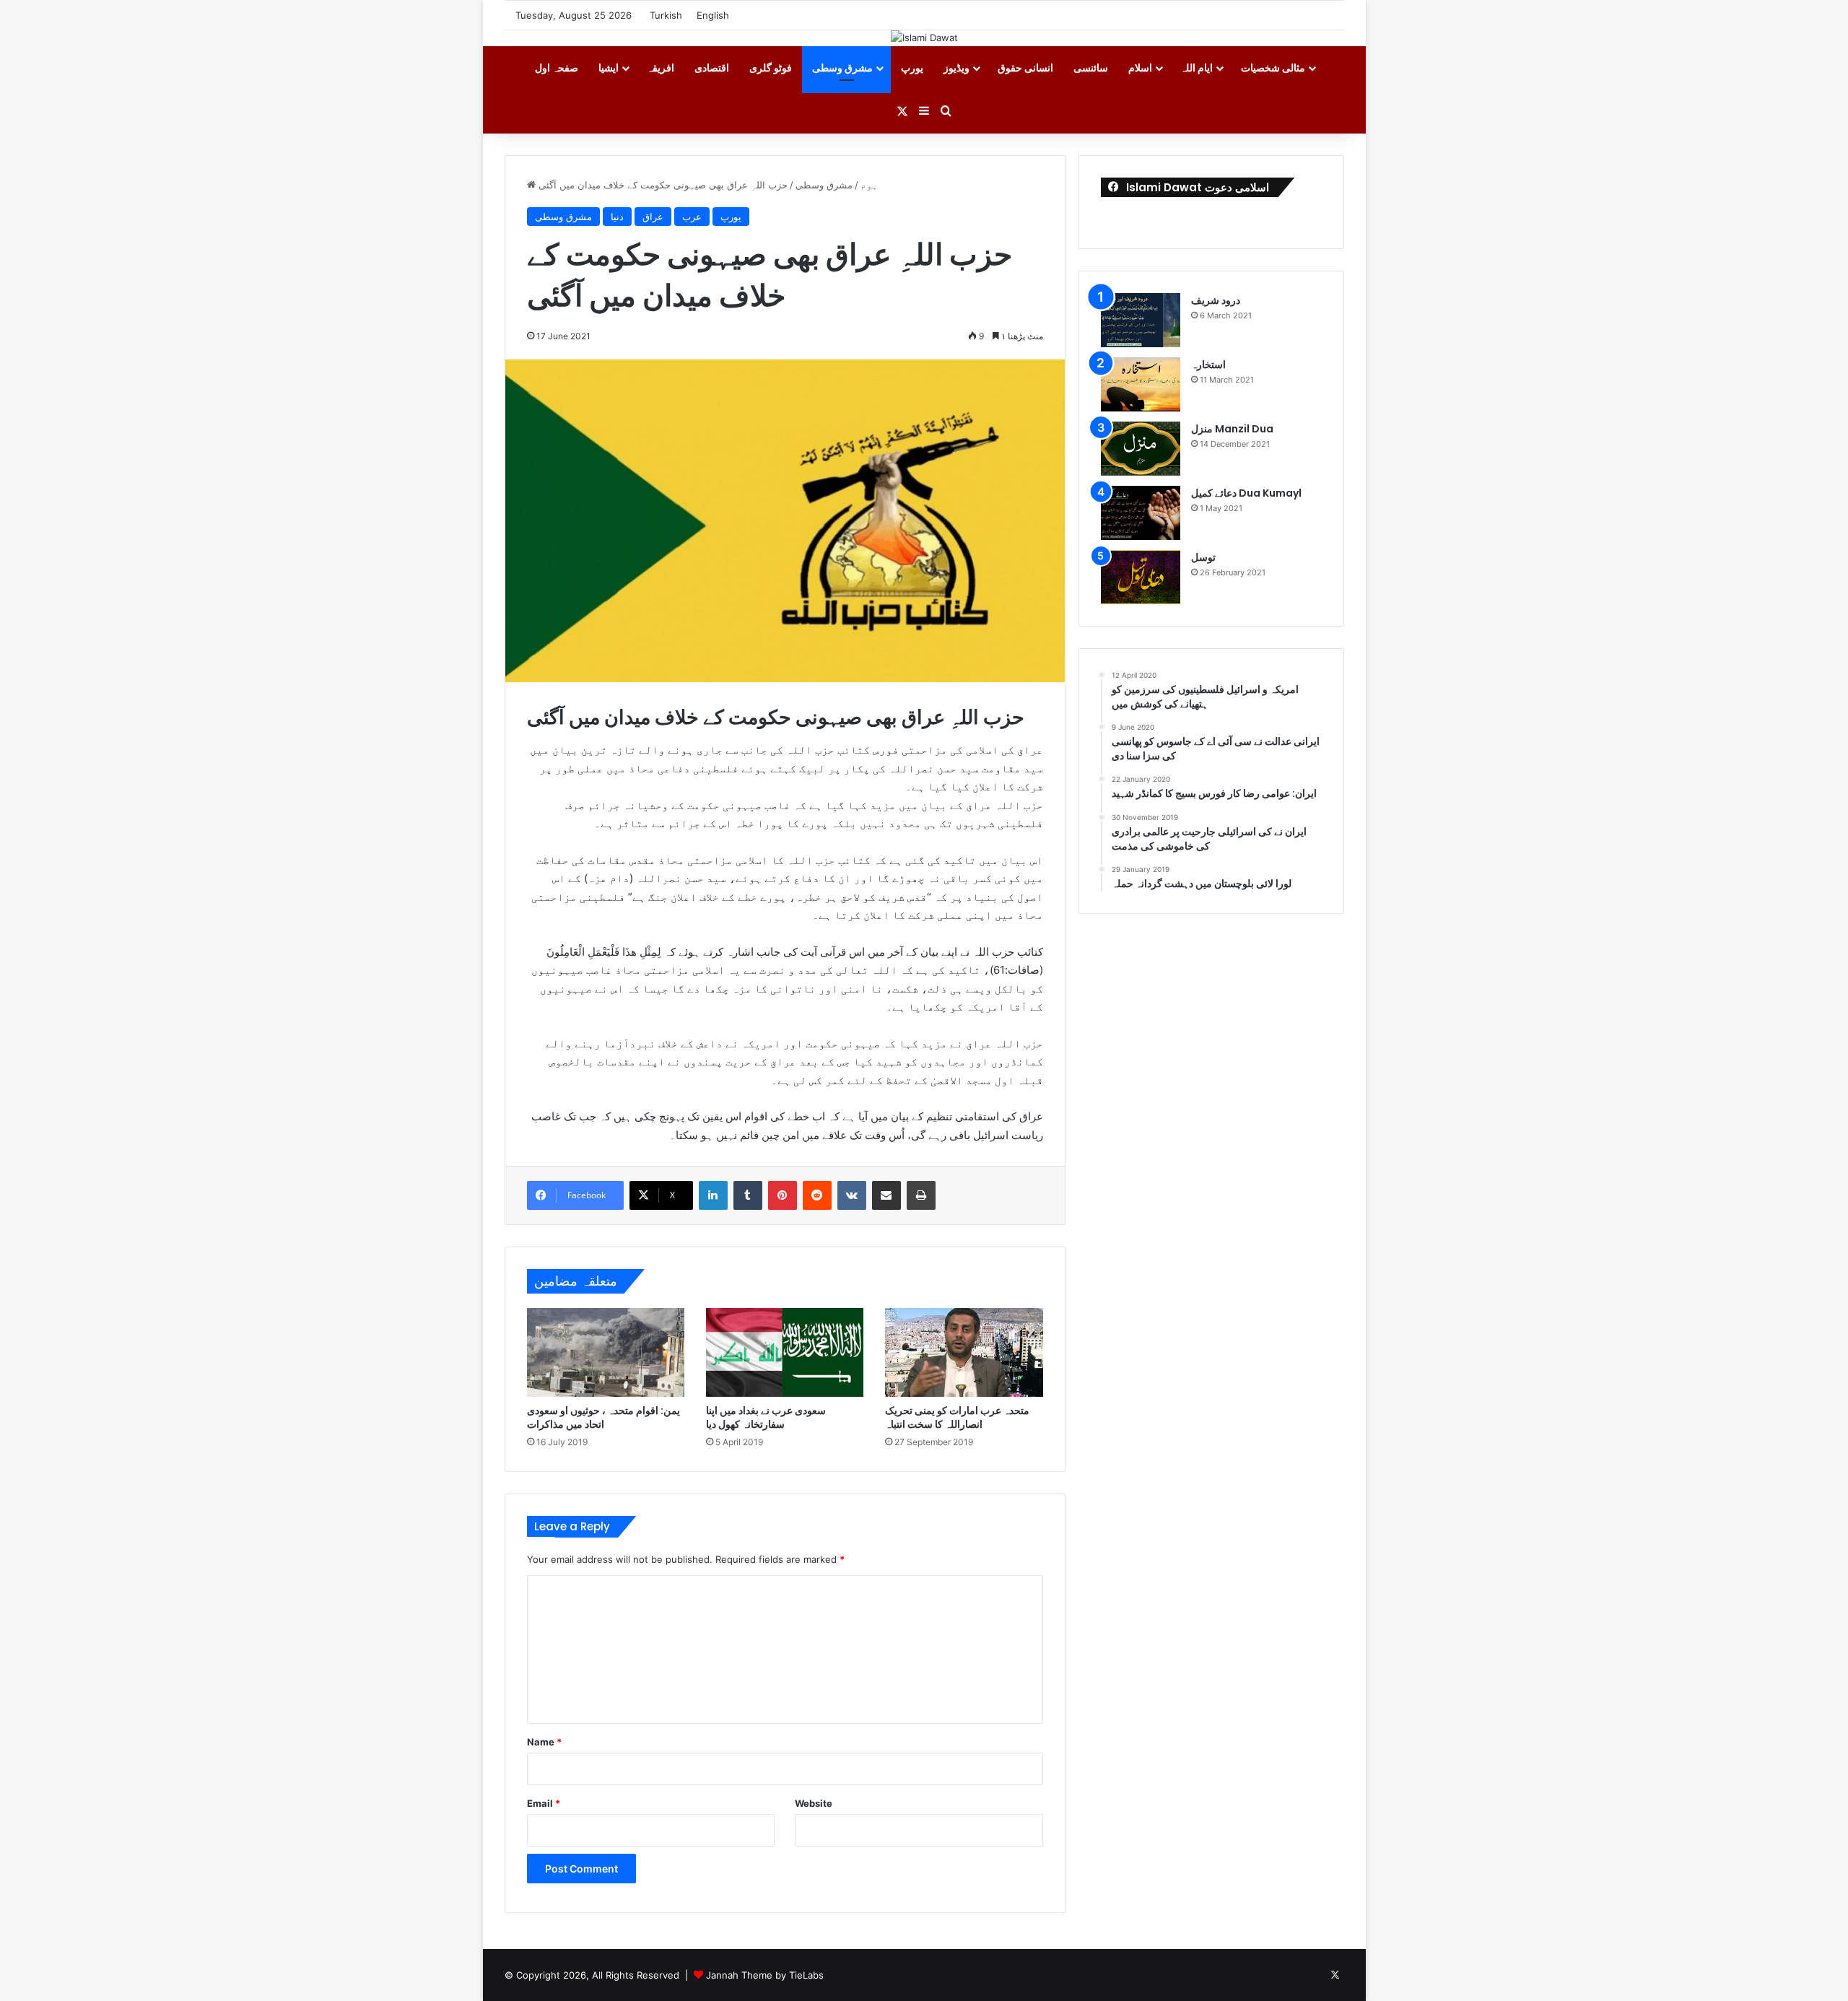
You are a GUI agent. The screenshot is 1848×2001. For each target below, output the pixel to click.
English (713, 15)
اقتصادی (712, 67)
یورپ (912, 67)
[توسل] (1141, 577)
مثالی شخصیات (1273, 67)
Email (544, 1803)
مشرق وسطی (842, 67)
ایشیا (609, 67)
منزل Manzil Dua (1232, 429)
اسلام (1140, 67)
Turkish (666, 15)
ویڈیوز (956, 67)
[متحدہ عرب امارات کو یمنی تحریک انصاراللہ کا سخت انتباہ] (964, 1352)
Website (814, 1803)
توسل (1203, 557)
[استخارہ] (1141, 384)
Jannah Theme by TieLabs (765, 1975)
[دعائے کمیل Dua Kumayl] (1141, 513)
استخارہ (1208, 365)
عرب (692, 217)
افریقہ (661, 67)
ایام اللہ (1197, 67)
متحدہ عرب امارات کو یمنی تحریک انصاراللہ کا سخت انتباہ (957, 1417)
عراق (653, 217)
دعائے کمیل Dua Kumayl (1246, 493)
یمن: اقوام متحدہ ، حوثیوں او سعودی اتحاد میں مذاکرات (603, 1417)
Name (544, 1742)
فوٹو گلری (771, 67)
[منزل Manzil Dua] (1141, 449)
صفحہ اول (557, 67)
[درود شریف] (1141, 320)
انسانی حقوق (1025, 67)
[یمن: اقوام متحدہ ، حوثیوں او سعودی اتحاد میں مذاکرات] (606, 1352)
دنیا (617, 217)
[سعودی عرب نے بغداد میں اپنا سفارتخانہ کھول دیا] (785, 1352)
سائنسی (1091, 67)
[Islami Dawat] (924, 38)
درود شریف (1216, 300)
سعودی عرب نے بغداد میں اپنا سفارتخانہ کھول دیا (766, 1417)
